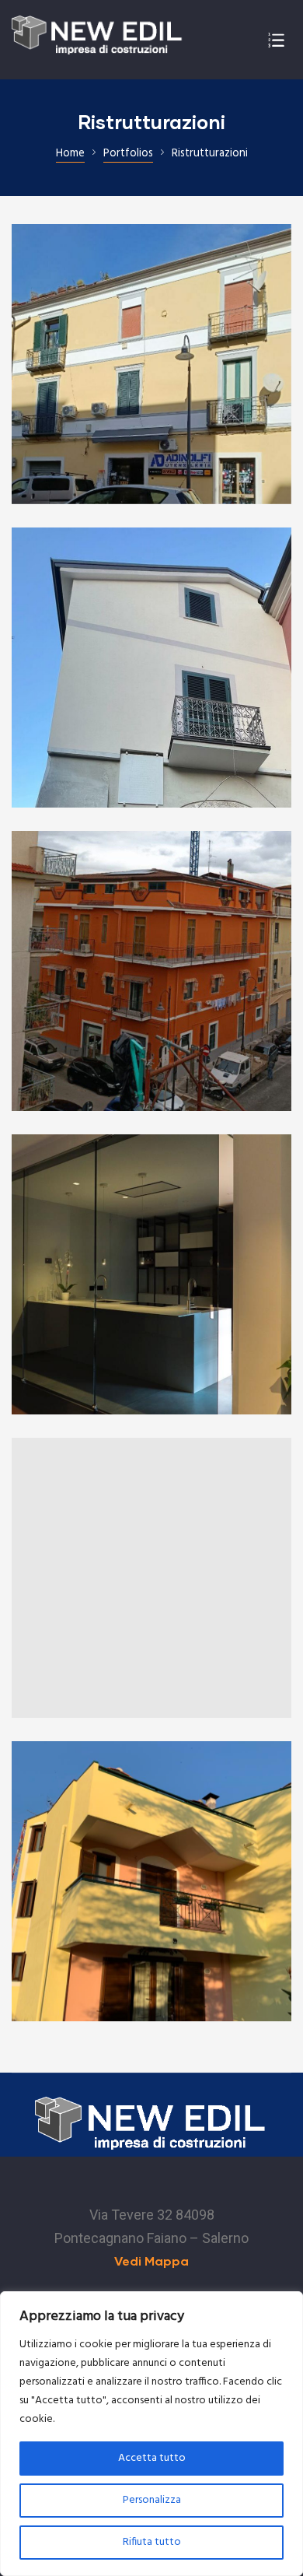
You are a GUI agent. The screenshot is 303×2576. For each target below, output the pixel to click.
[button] (151, 2261)
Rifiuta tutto (152, 2542)
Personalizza (152, 2500)
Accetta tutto (152, 2458)
